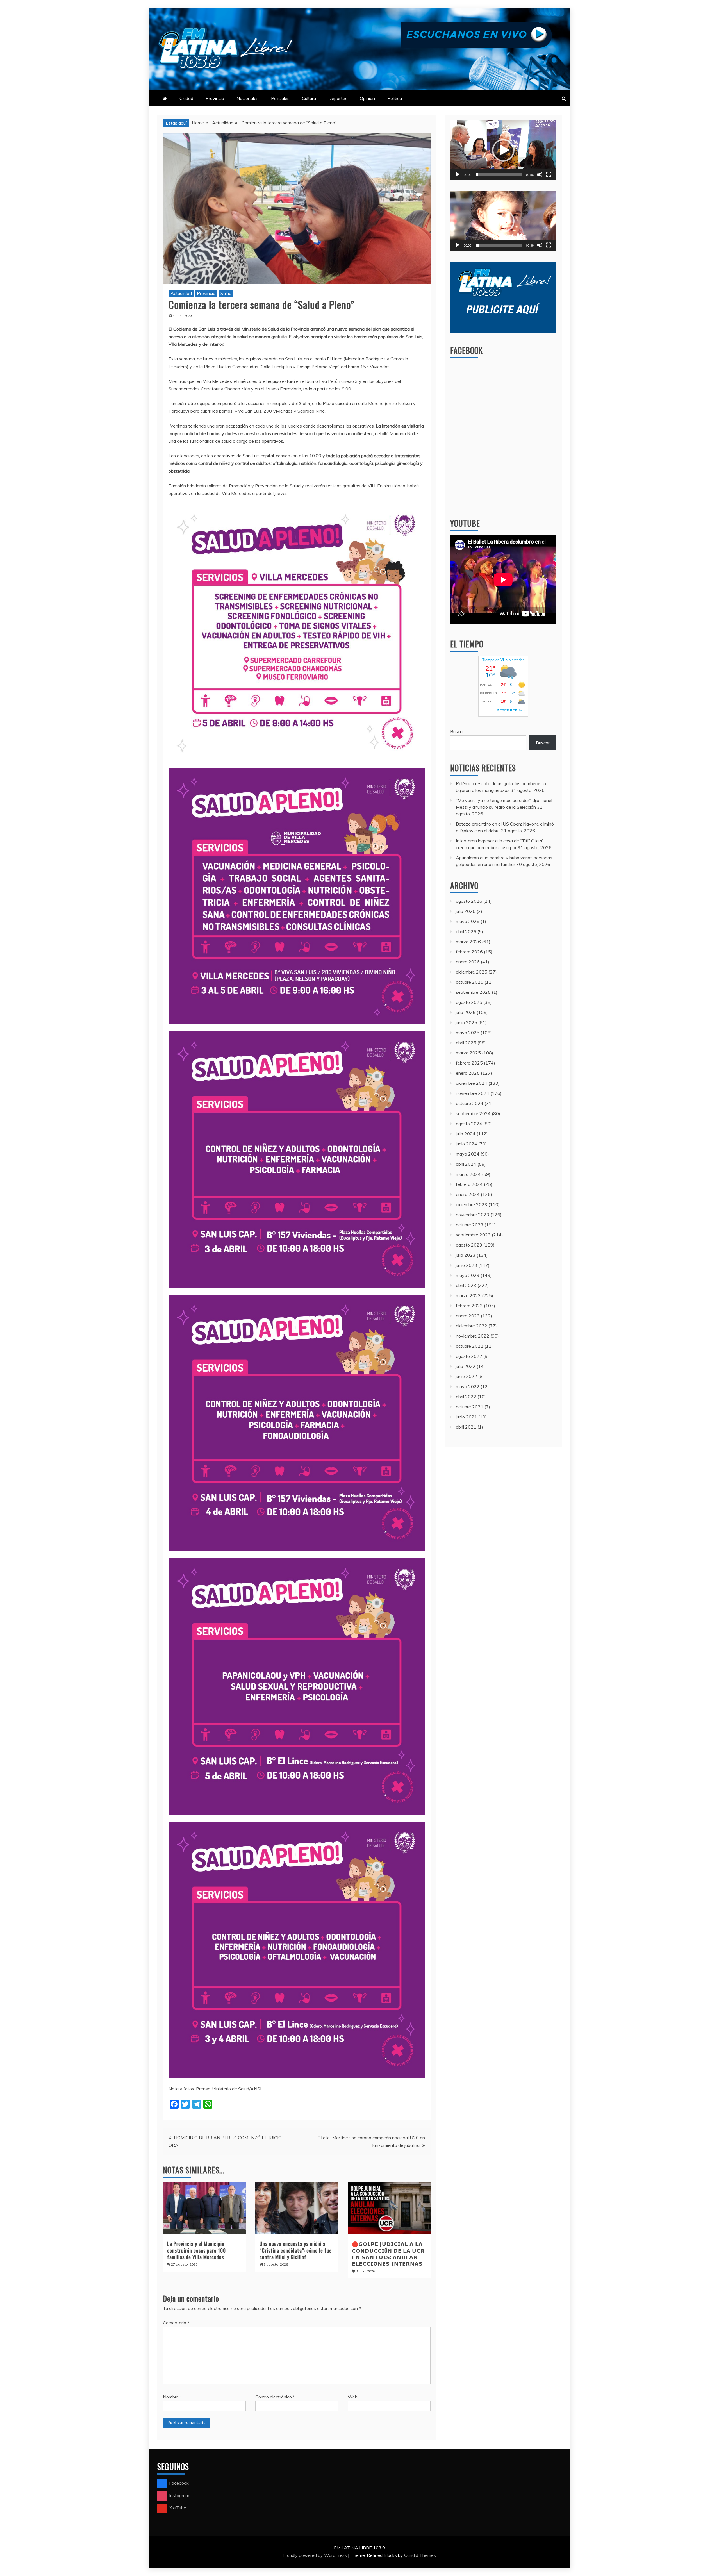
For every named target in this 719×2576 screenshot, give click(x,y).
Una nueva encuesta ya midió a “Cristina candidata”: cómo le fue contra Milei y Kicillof (296, 2250)
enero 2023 (468, 1316)
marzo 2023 (468, 1295)
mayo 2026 (468, 921)
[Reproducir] (458, 174)
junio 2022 (467, 1376)
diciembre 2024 (472, 1083)
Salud (226, 293)
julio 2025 (466, 1012)
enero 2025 (468, 1073)
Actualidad (181, 293)
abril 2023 (466, 1285)
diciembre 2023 (472, 1204)
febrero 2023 (469, 1306)
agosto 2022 (469, 1356)
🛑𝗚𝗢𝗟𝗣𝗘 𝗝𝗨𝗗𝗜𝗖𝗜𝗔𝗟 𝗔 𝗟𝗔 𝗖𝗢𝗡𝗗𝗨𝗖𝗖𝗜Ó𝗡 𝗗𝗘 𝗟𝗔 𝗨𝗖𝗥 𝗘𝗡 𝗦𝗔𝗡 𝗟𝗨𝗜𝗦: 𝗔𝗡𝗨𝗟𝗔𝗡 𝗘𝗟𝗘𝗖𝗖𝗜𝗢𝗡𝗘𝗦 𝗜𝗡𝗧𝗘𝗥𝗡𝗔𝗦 (388, 2254)
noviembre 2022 (473, 1336)
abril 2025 (466, 1043)
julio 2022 (466, 1366)
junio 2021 (467, 1417)
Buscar (457, 731)
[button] (503, 150)
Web (353, 2397)
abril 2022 (466, 1397)
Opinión (367, 98)
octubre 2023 (470, 1225)
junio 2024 (467, 1144)
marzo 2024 (468, 1174)
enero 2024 (468, 1194)
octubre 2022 (470, 1346)
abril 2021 (466, 1427)
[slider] (499, 174)
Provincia (215, 98)
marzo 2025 (468, 1053)
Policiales (280, 98)
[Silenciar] (540, 174)
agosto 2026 (469, 901)
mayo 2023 (468, 1275)
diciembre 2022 (472, 1326)
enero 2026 (468, 962)
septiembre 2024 (473, 1113)
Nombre (172, 2397)
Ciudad (186, 98)
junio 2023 (467, 1265)
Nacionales (248, 98)
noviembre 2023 (473, 1215)
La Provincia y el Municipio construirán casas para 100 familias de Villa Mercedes (196, 2250)
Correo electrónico (275, 2397)
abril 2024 (466, 1164)
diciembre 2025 (472, 972)
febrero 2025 (469, 1063)
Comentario (176, 2323)
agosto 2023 (469, 1245)
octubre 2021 (470, 1407)
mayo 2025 (468, 1033)
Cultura (309, 98)
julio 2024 (466, 1134)
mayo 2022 (468, 1386)
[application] (503, 150)
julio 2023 (466, 1255)
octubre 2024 (470, 1103)
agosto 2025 (469, 1002)
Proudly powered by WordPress (315, 2555)
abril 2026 (466, 931)
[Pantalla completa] (549, 174)
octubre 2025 (470, 982)
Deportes (338, 98)
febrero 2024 (469, 1184)
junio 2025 (467, 1022)
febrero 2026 (469, 952)
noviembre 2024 (473, 1093)
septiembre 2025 (473, 992)
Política (395, 98)
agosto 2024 (469, 1124)
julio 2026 (466, 911)
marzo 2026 (468, 942)
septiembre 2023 (473, 1235)
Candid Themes (420, 2555)
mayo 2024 (468, 1154)
